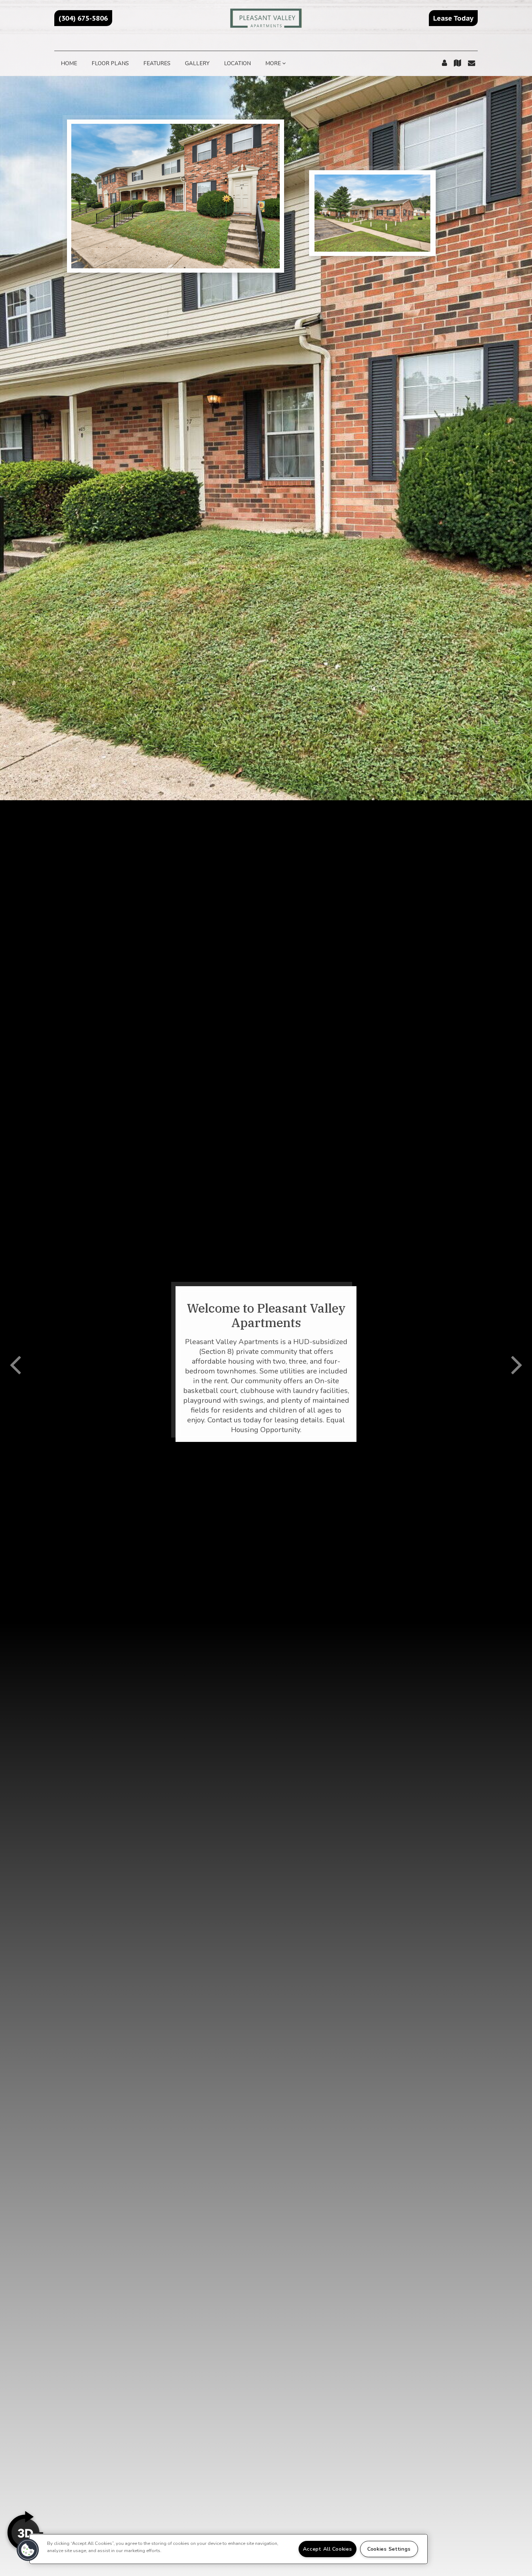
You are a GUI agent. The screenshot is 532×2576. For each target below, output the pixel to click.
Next (517, 1364)
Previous (15, 1364)
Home (69, 63)
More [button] (274, 63)
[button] (83, 18)
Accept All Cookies (328, 2549)
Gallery (197, 63)
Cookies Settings (389, 2549)
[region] (229, 2549)
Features (157, 63)
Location (237, 63)
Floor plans (110, 63)
